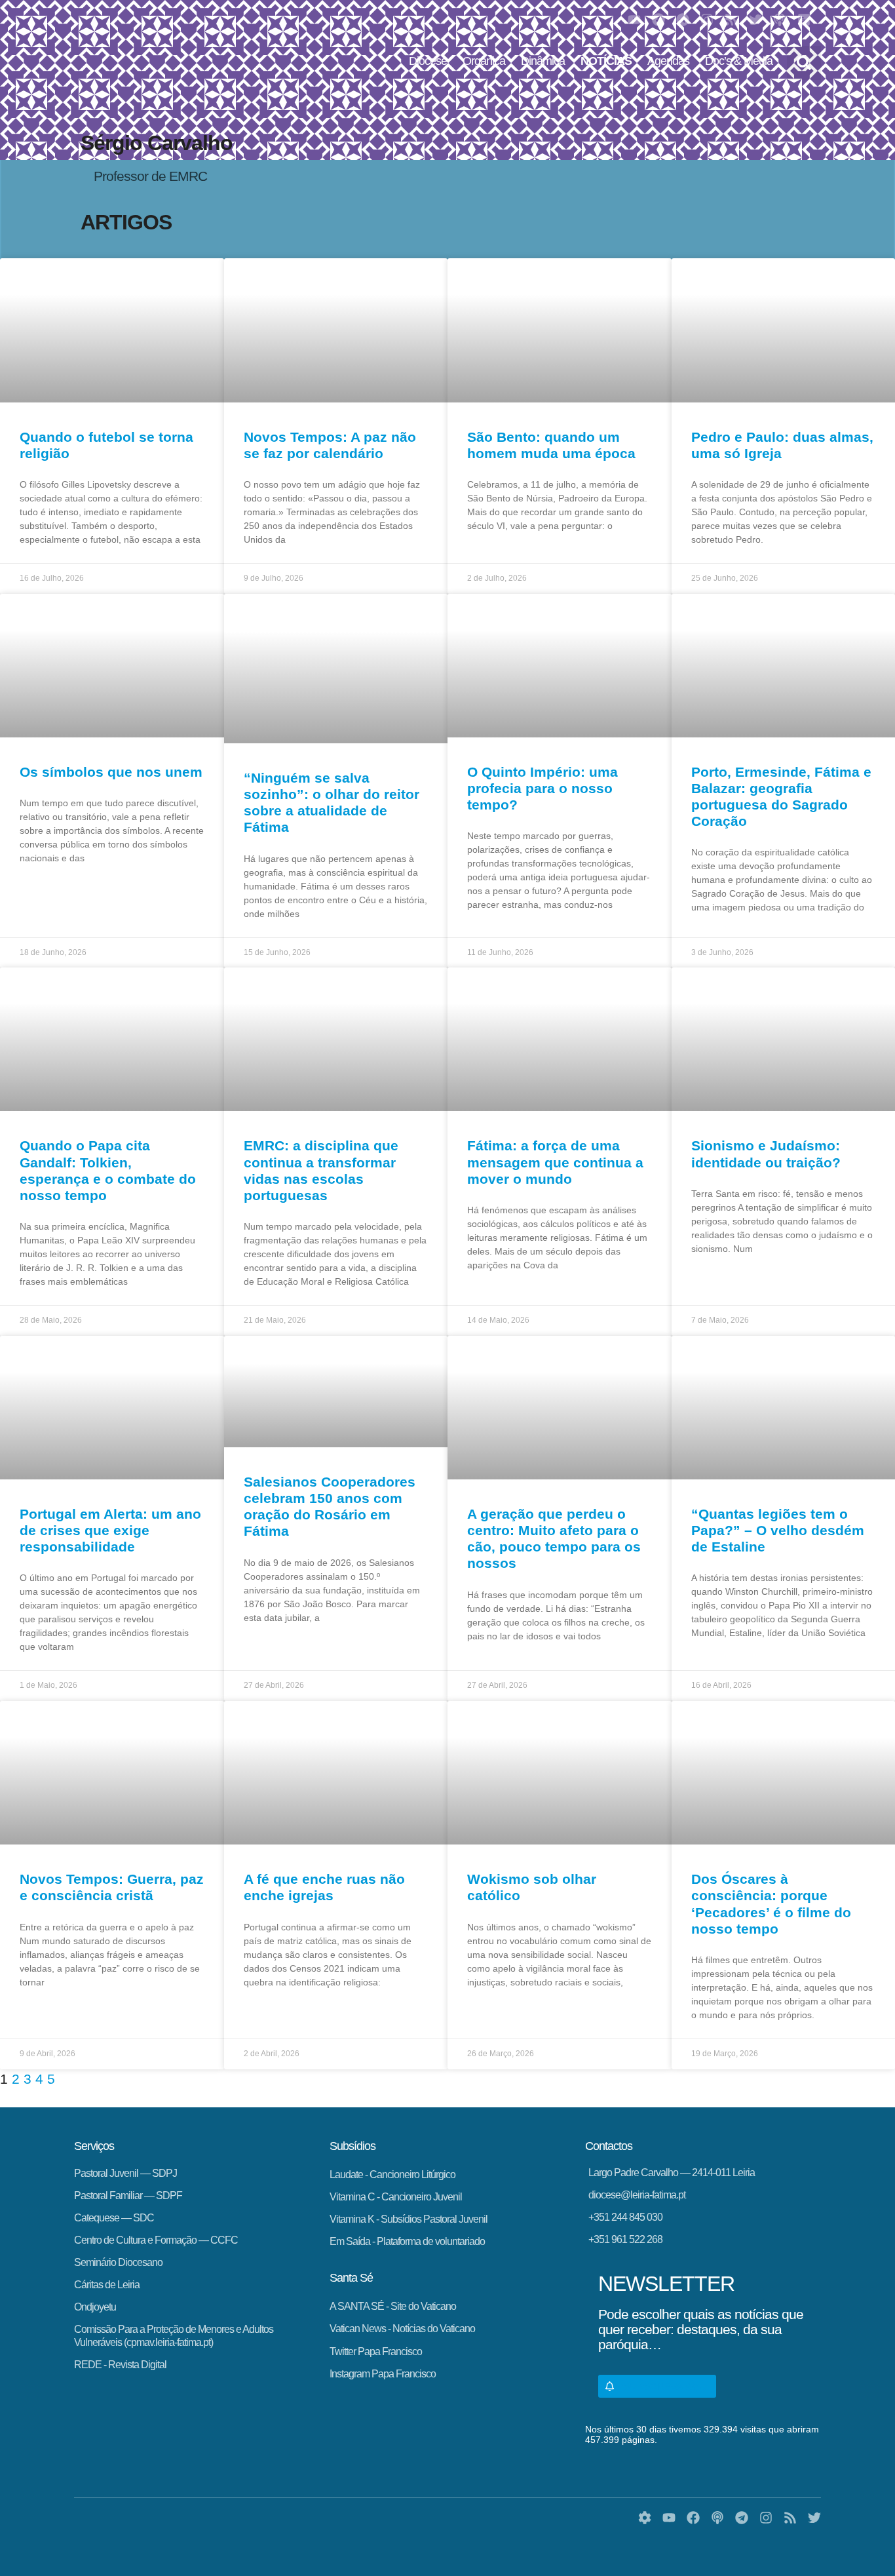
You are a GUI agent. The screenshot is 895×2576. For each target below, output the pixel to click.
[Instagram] (707, 20)
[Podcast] (780, 20)
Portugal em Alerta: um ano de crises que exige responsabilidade (110, 1530)
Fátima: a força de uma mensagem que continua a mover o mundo (555, 1162)
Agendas (668, 61)
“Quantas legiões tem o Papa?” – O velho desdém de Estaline (778, 1530)
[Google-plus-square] (804, 20)
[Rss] (731, 20)
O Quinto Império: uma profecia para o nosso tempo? (543, 788)
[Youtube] (634, 20)
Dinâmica (543, 61)
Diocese (428, 61)
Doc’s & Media (739, 61)
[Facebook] (658, 20)
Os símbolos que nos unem (111, 772)
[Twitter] (755, 20)
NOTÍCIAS (606, 61)
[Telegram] (683, 20)
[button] (804, 63)
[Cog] (645, 2518)
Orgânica (484, 61)
